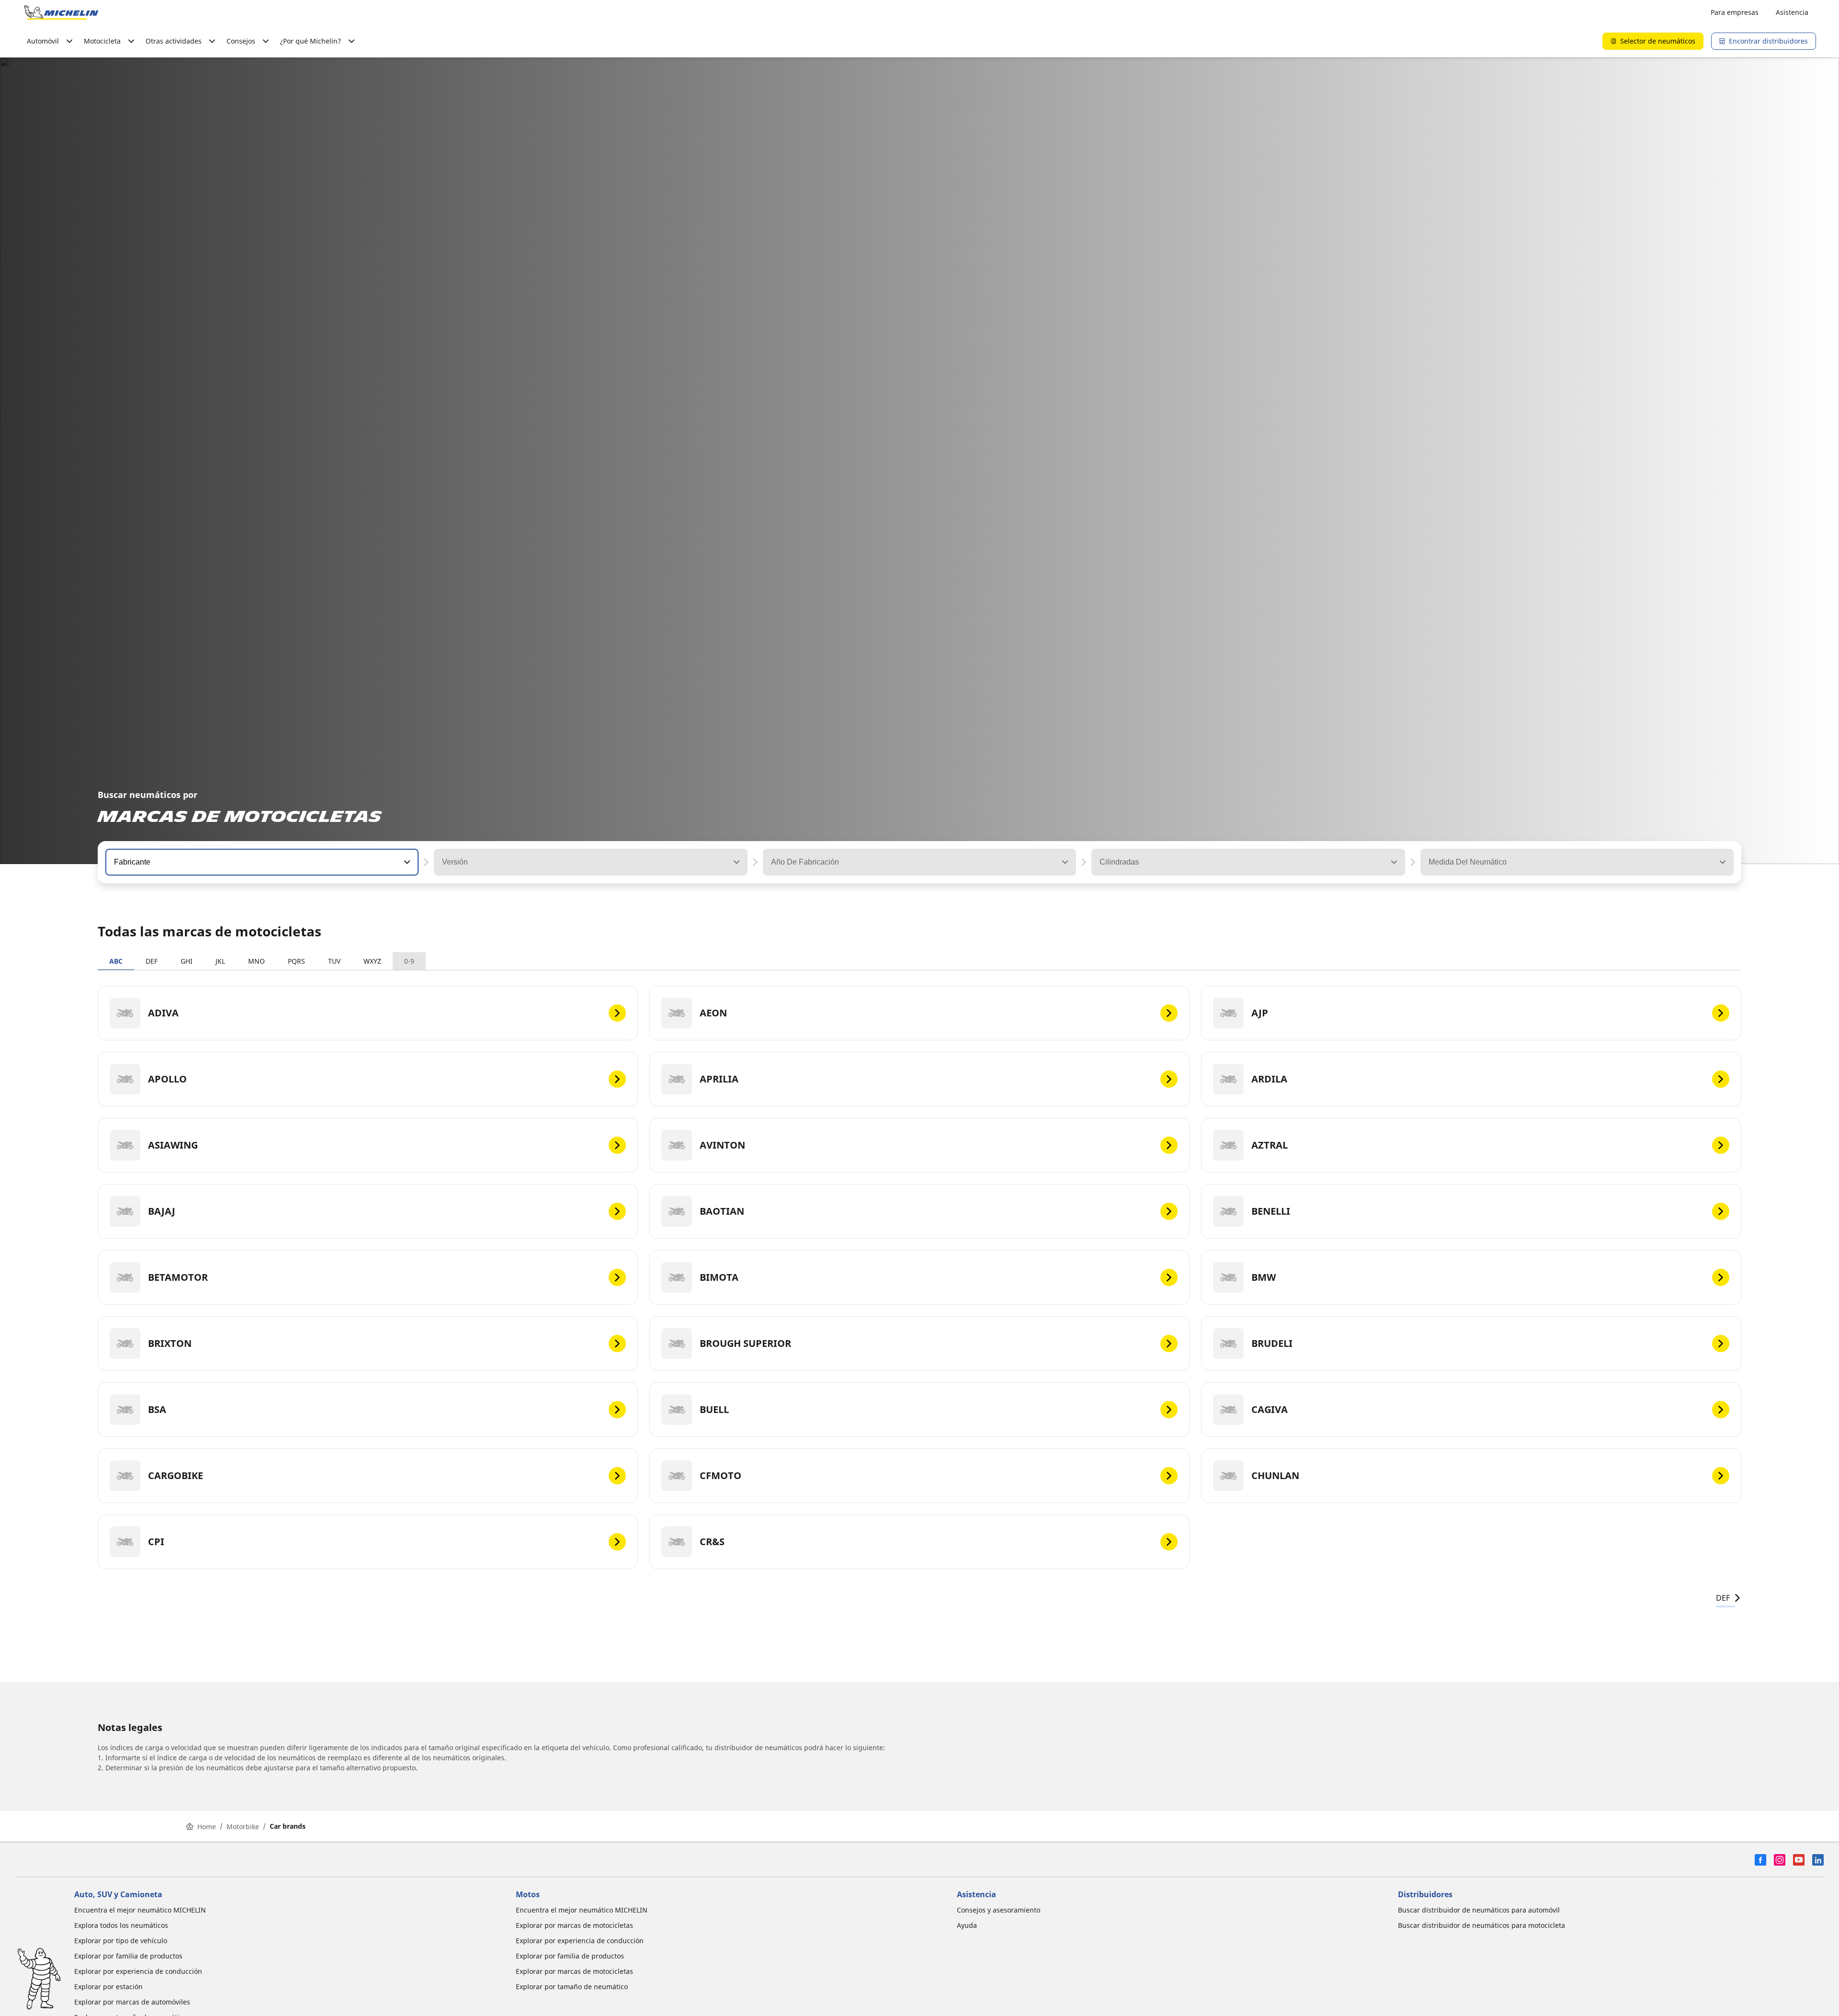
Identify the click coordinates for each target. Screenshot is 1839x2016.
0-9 (409, 961)
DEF (152, 961)
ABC (116, 961)
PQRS (296, 961)
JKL (220, 961)
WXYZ (372, 961)
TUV (334, 961)
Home (207, 1827)
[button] (406, 862)
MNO (256, 961)
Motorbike (243, 1827)
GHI (187, 961)
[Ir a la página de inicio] (61, 12)
